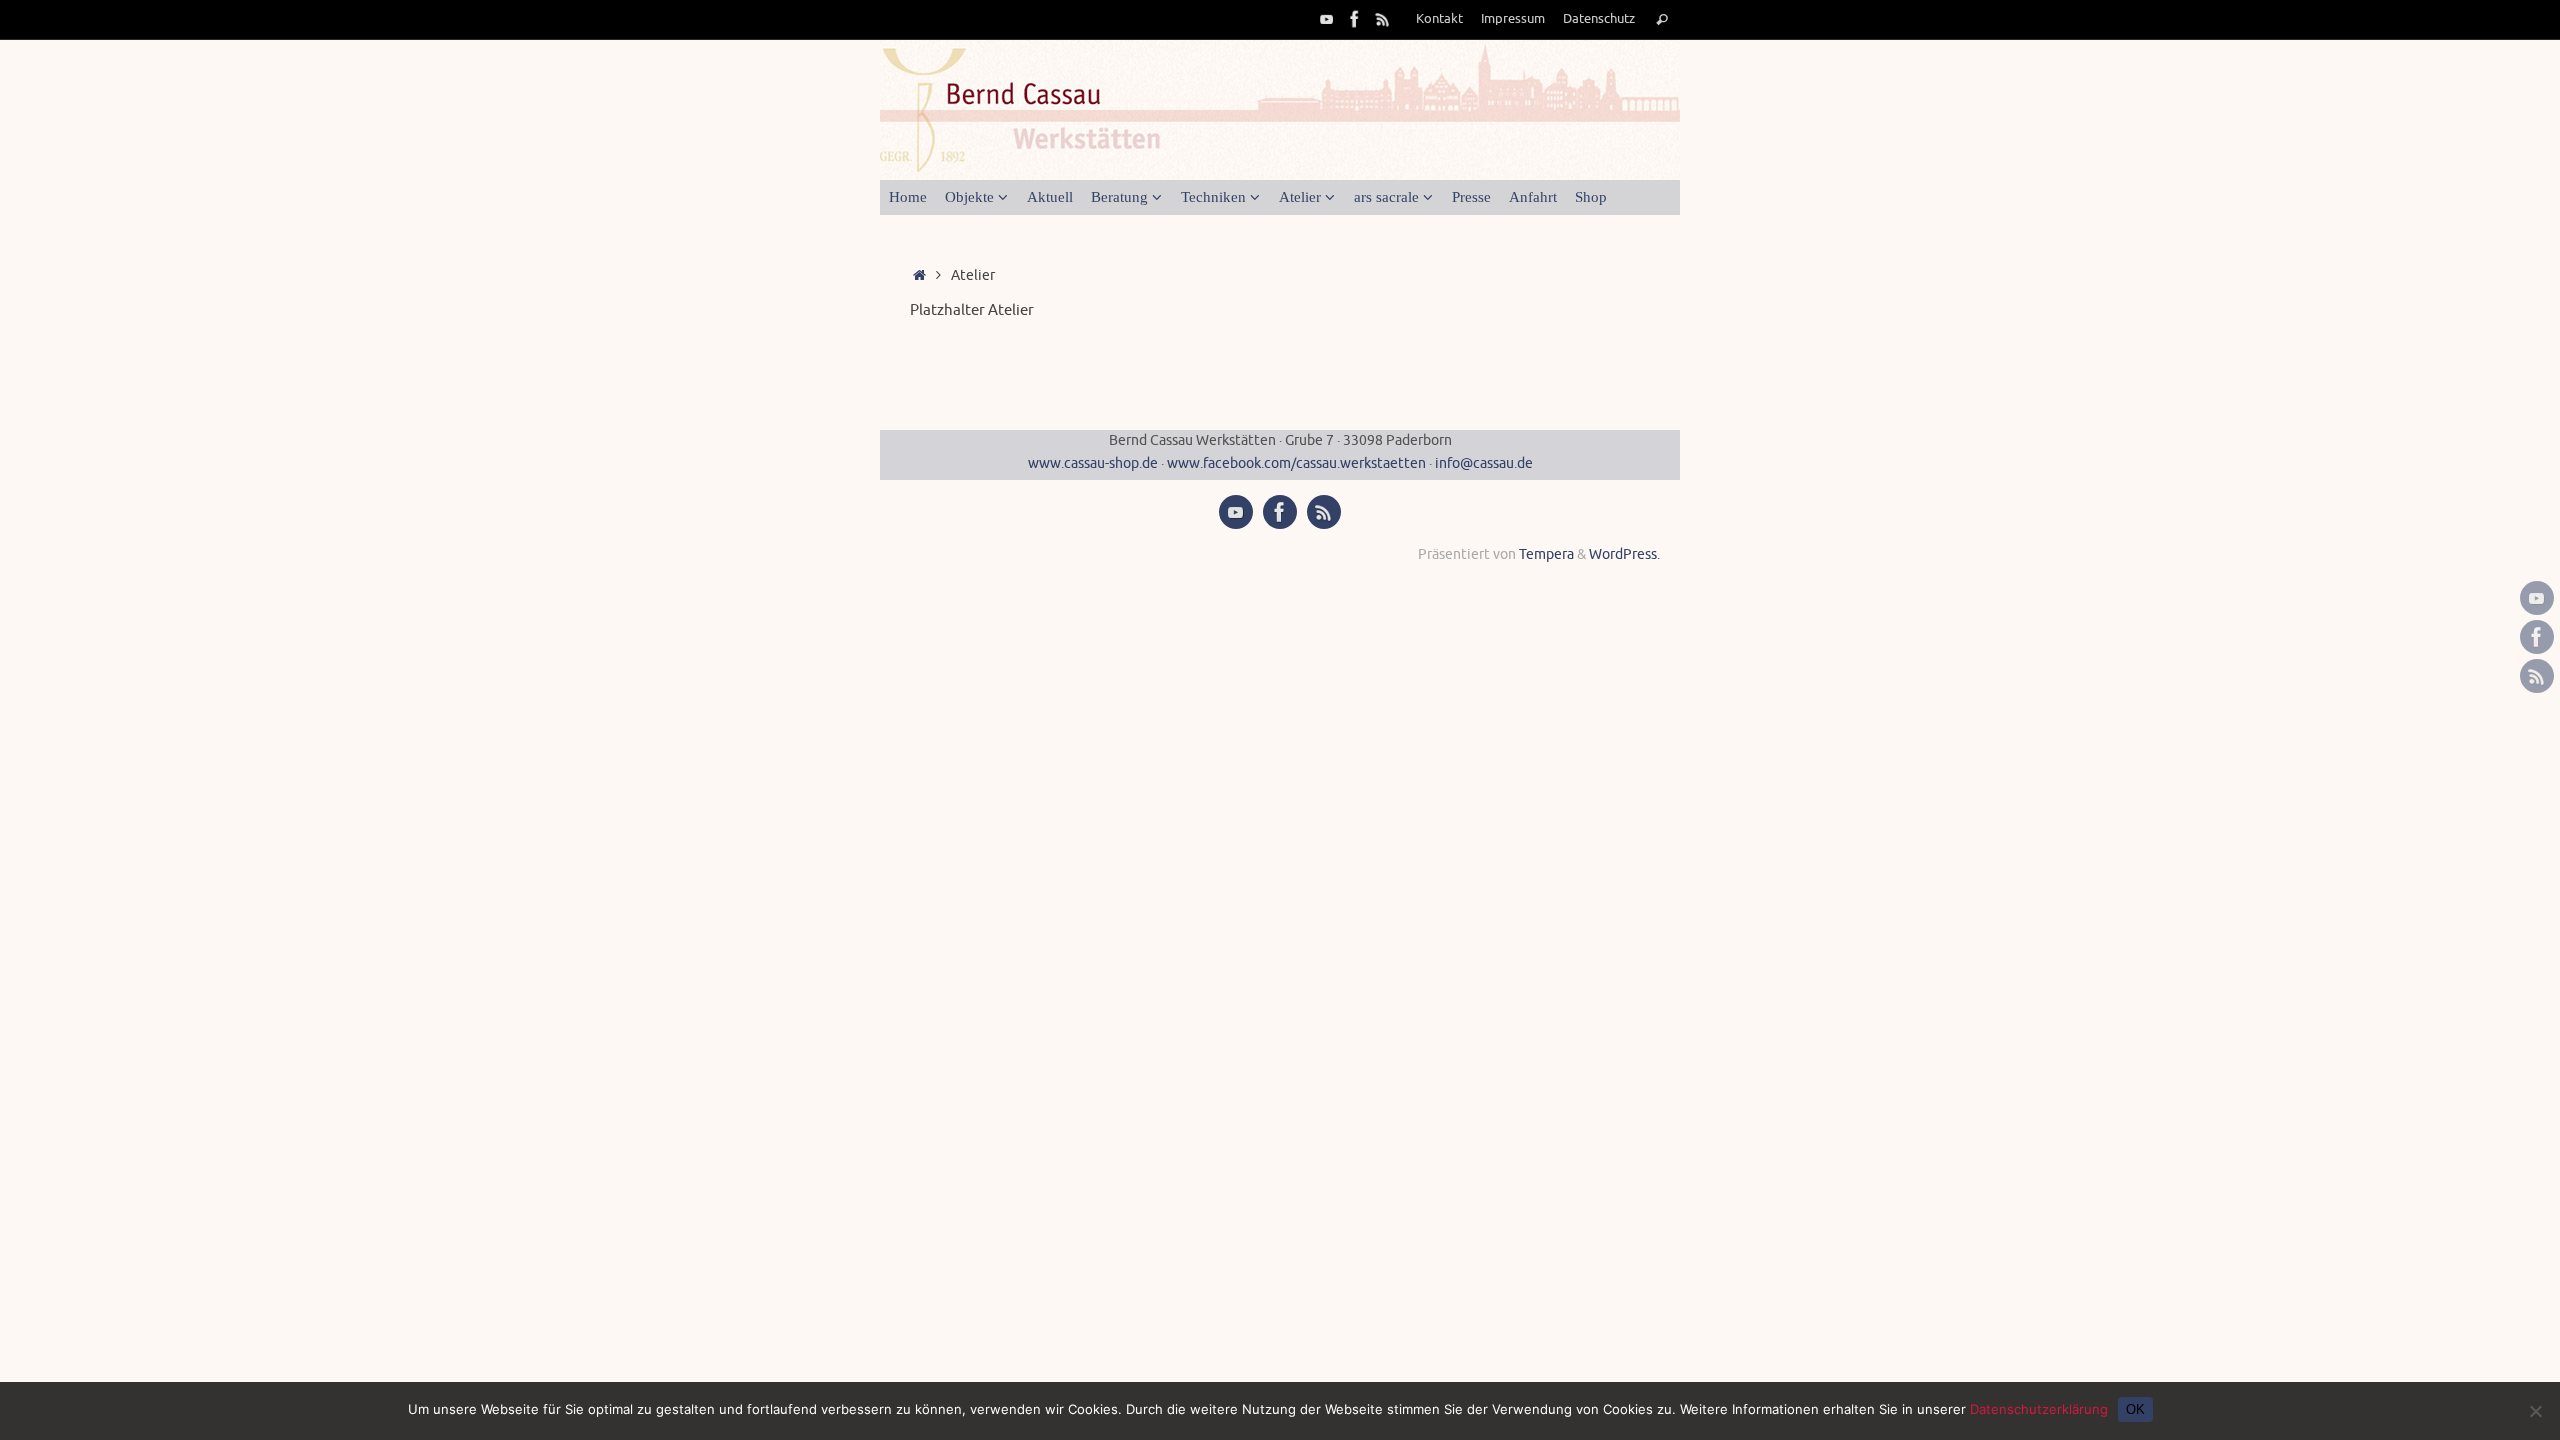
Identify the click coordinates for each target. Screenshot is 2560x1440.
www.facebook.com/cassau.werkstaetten (1296, 463)
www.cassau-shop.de (1094, 463)
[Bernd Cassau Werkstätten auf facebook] (1355, 19)
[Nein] (2535, 1411)
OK (2135, 1409)
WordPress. (1624, 554)
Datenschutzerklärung (2039, 1409)
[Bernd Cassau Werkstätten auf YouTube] (1327, 19)
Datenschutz (1599, 19)
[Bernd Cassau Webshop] (1383, 19)
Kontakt (1439, 19)
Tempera (1546, 554)
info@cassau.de (1484, 463)
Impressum (1513, 19)
